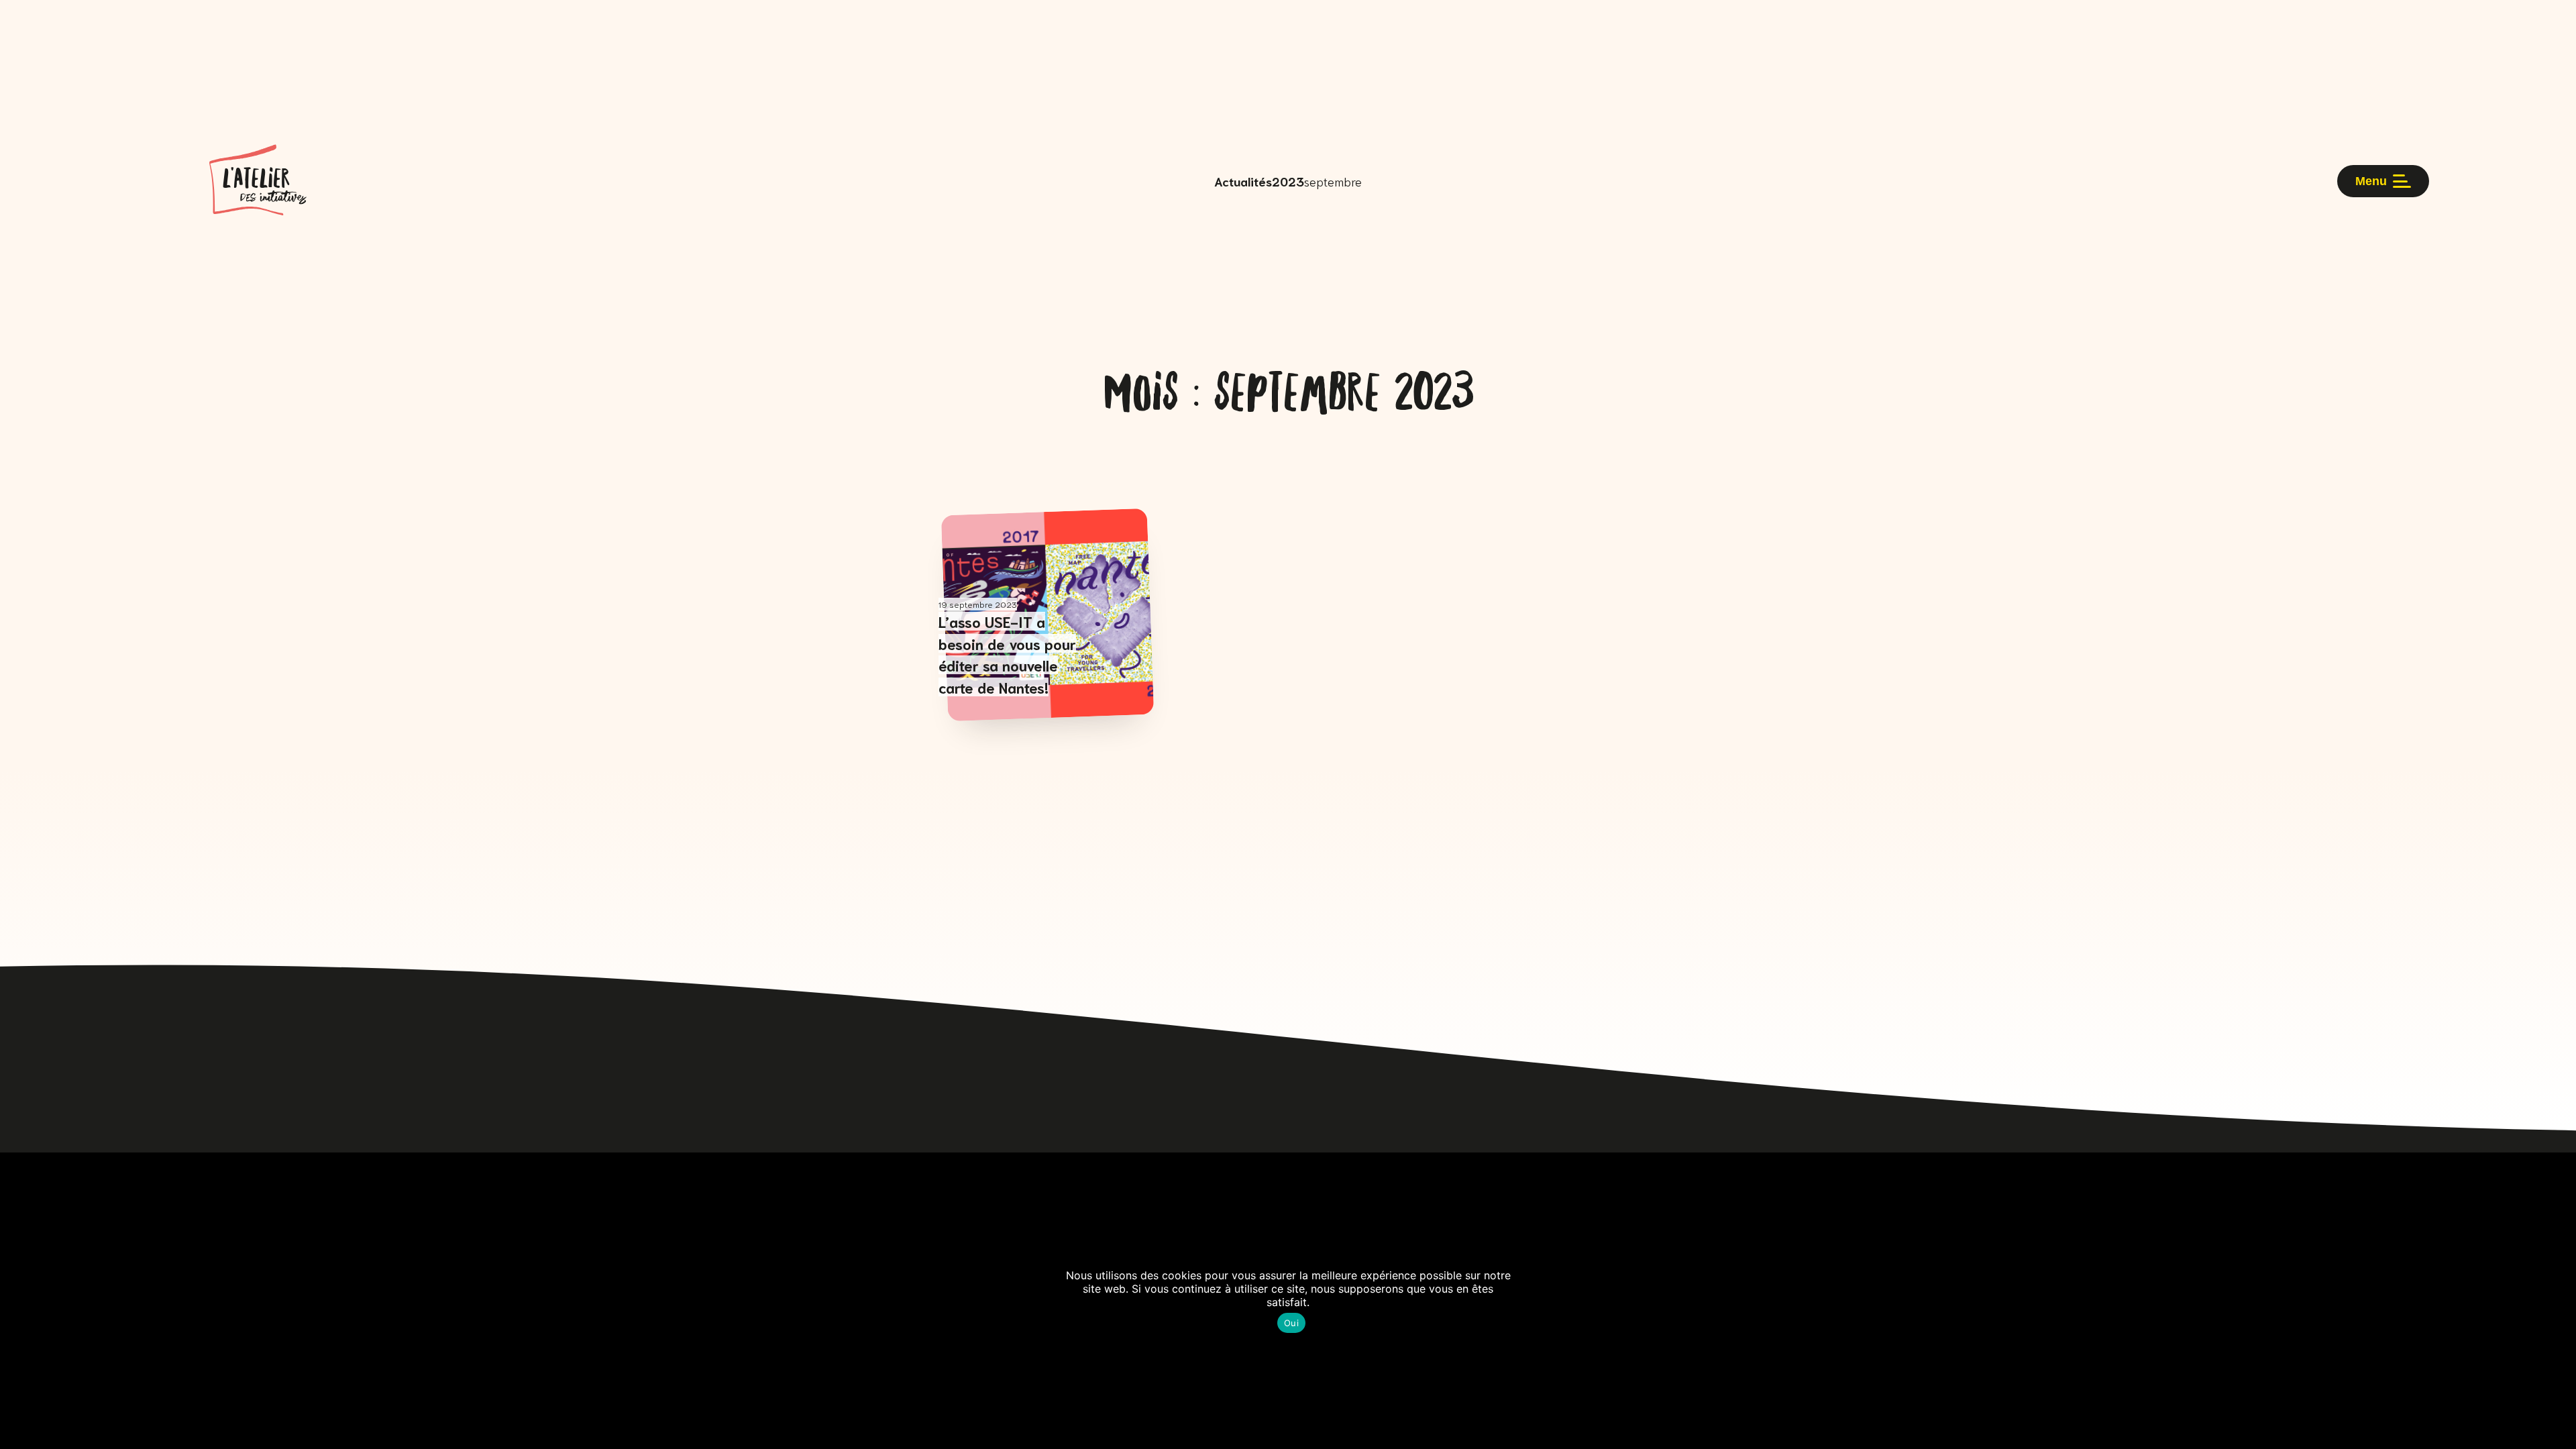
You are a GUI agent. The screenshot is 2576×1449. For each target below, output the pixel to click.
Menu (2371, 181)
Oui (1291, 1323)
